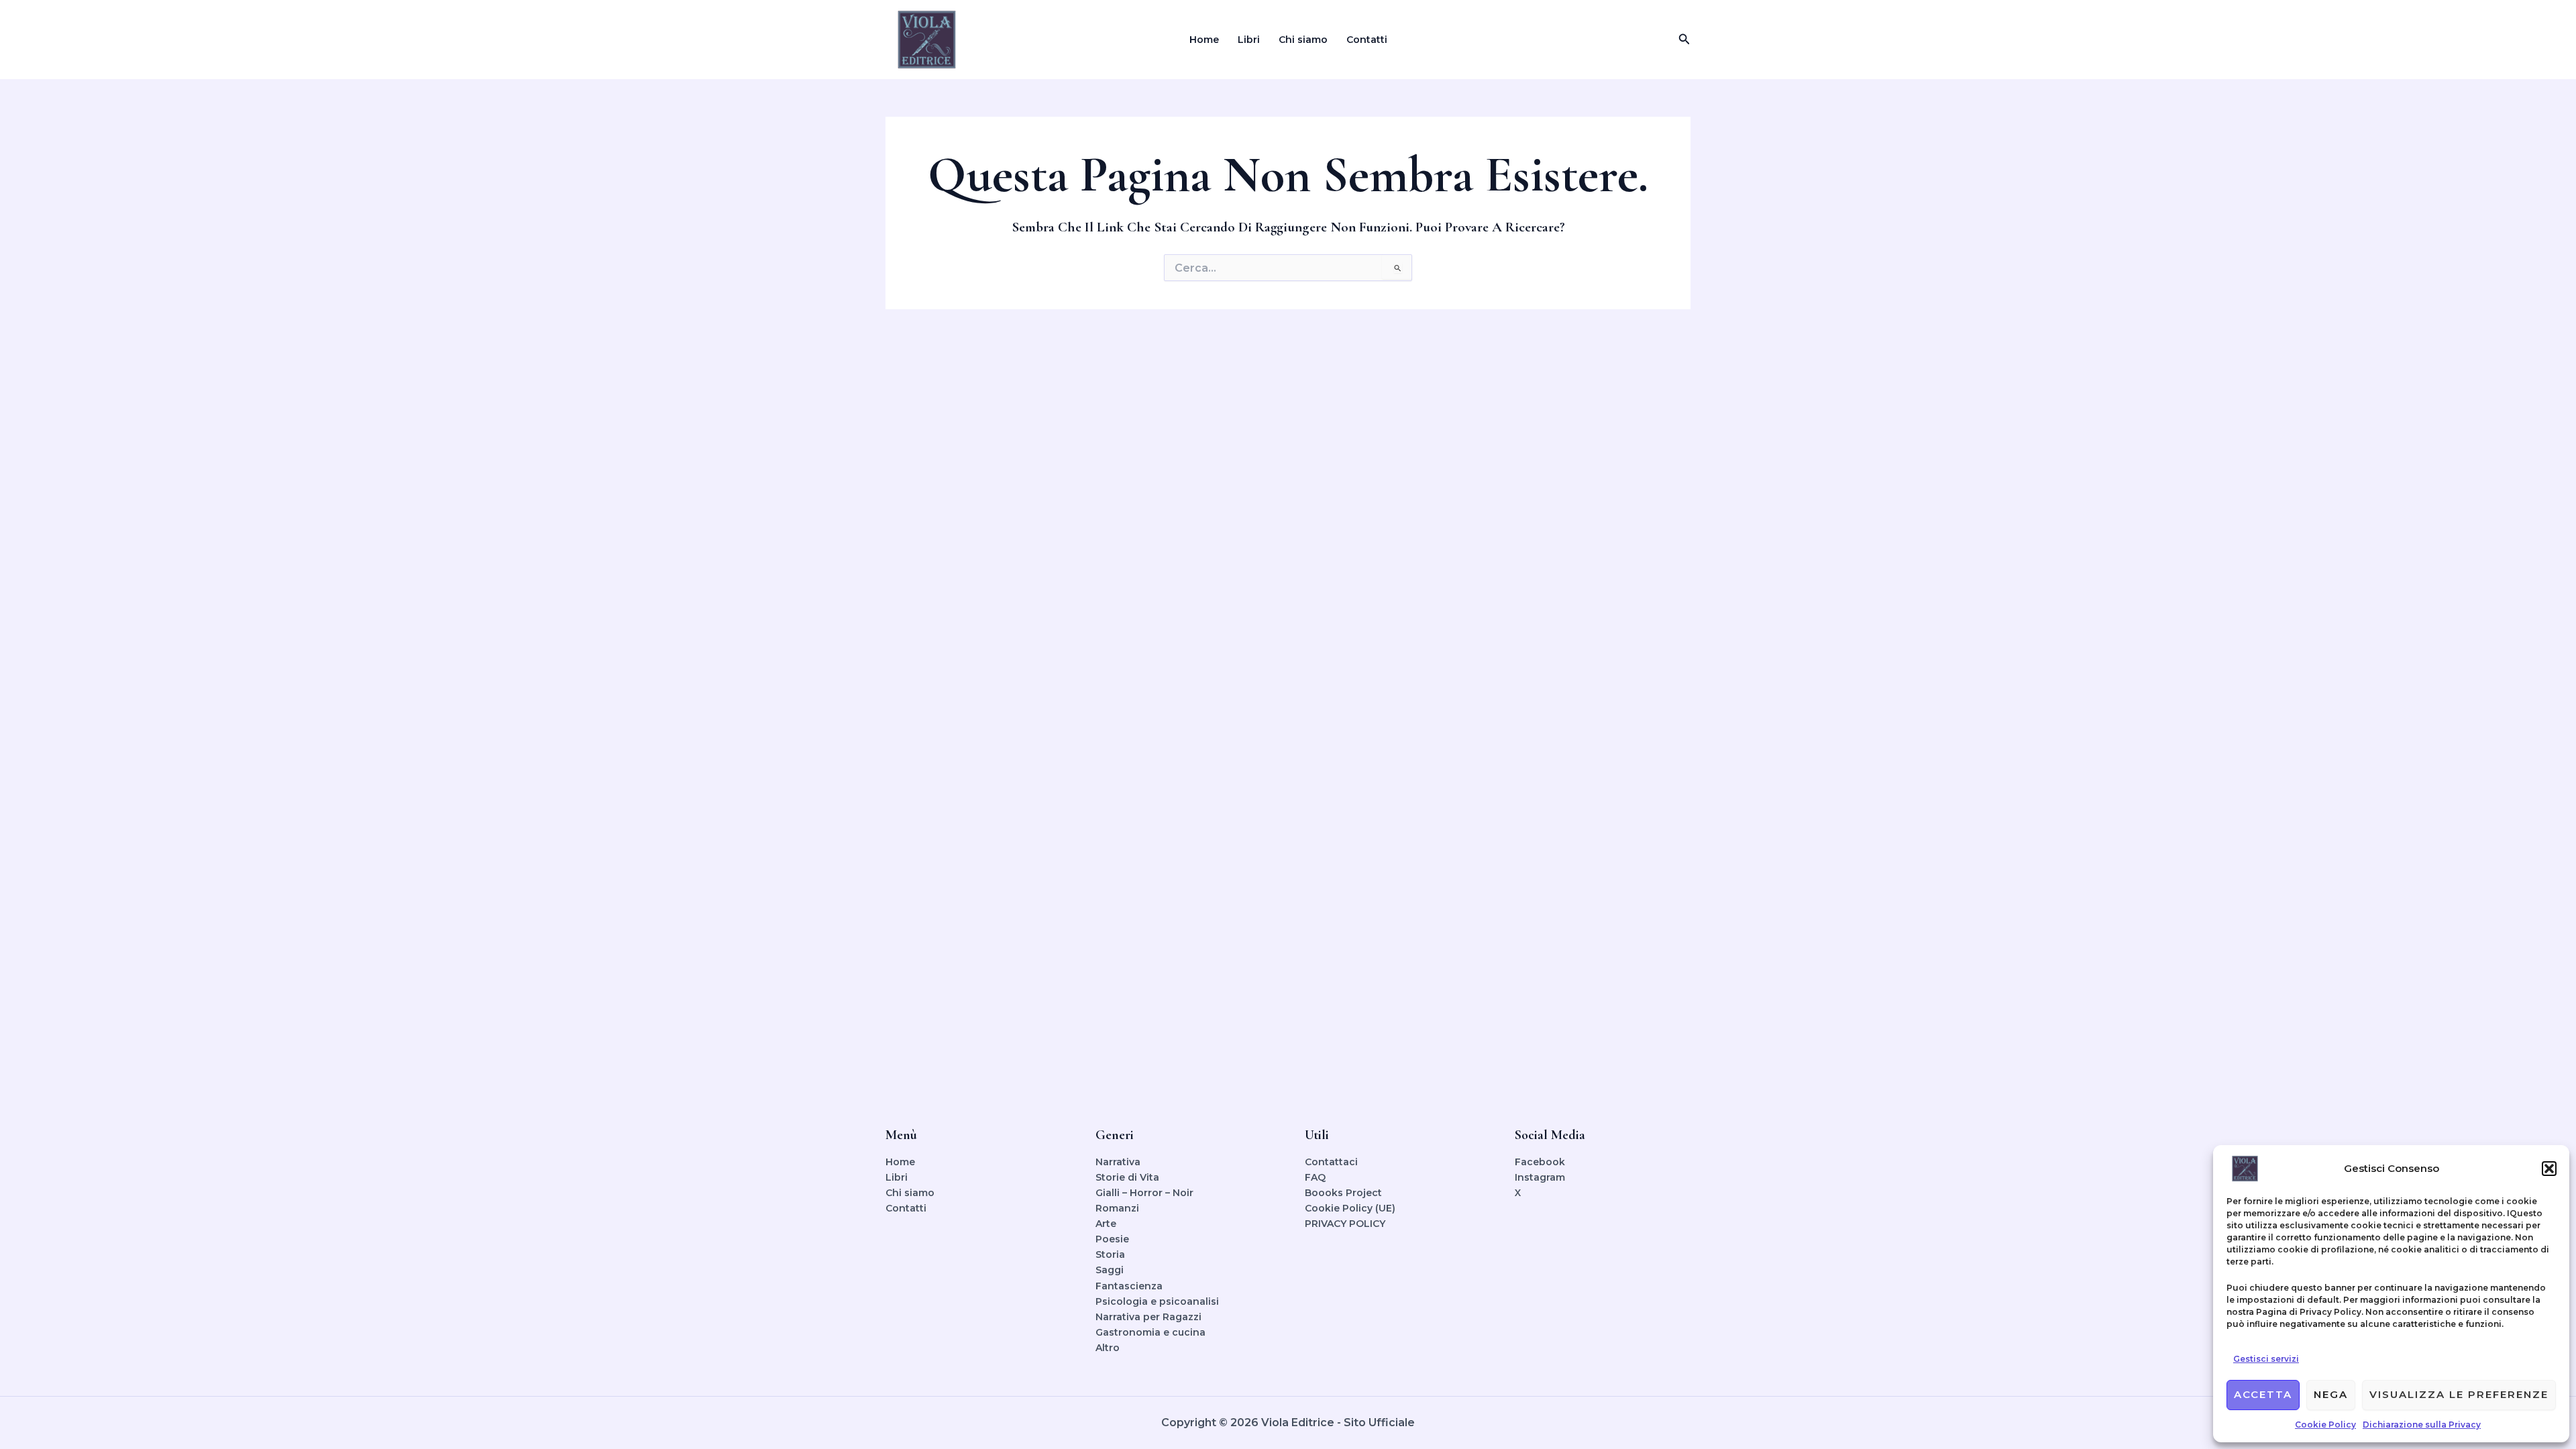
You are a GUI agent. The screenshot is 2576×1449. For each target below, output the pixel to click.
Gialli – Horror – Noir (1144, 1193)
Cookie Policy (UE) (1350, 1208)
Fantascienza (1129, 1286)
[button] (2549, 1169)
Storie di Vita (1127, 1177)
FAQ (1315, 1177)
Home (1204, 40)
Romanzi (1117, 1208)
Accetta (2263, 1394)
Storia (1110, 1254)
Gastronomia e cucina (1150, 1332)
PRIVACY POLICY (1345, 1224)
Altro (1108, 1348)
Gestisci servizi (2266, 1359)
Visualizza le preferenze (2459, 1394)
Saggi (1110, 1270)
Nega (2331, 1394)
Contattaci (1331, 1162)
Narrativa (1118, 1162)
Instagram (1540, 1177)
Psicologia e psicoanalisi (1157, 1301)
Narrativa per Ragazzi (1148, 1317)
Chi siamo (1303, 40)
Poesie (1112, 1239)
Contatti (1367, 40)
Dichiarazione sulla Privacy (2422, 1425)
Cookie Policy (2325, 1425)
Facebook (1540, 1162)
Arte (1106, 1224)
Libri (1249, 40)
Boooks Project (1343, 1193)
